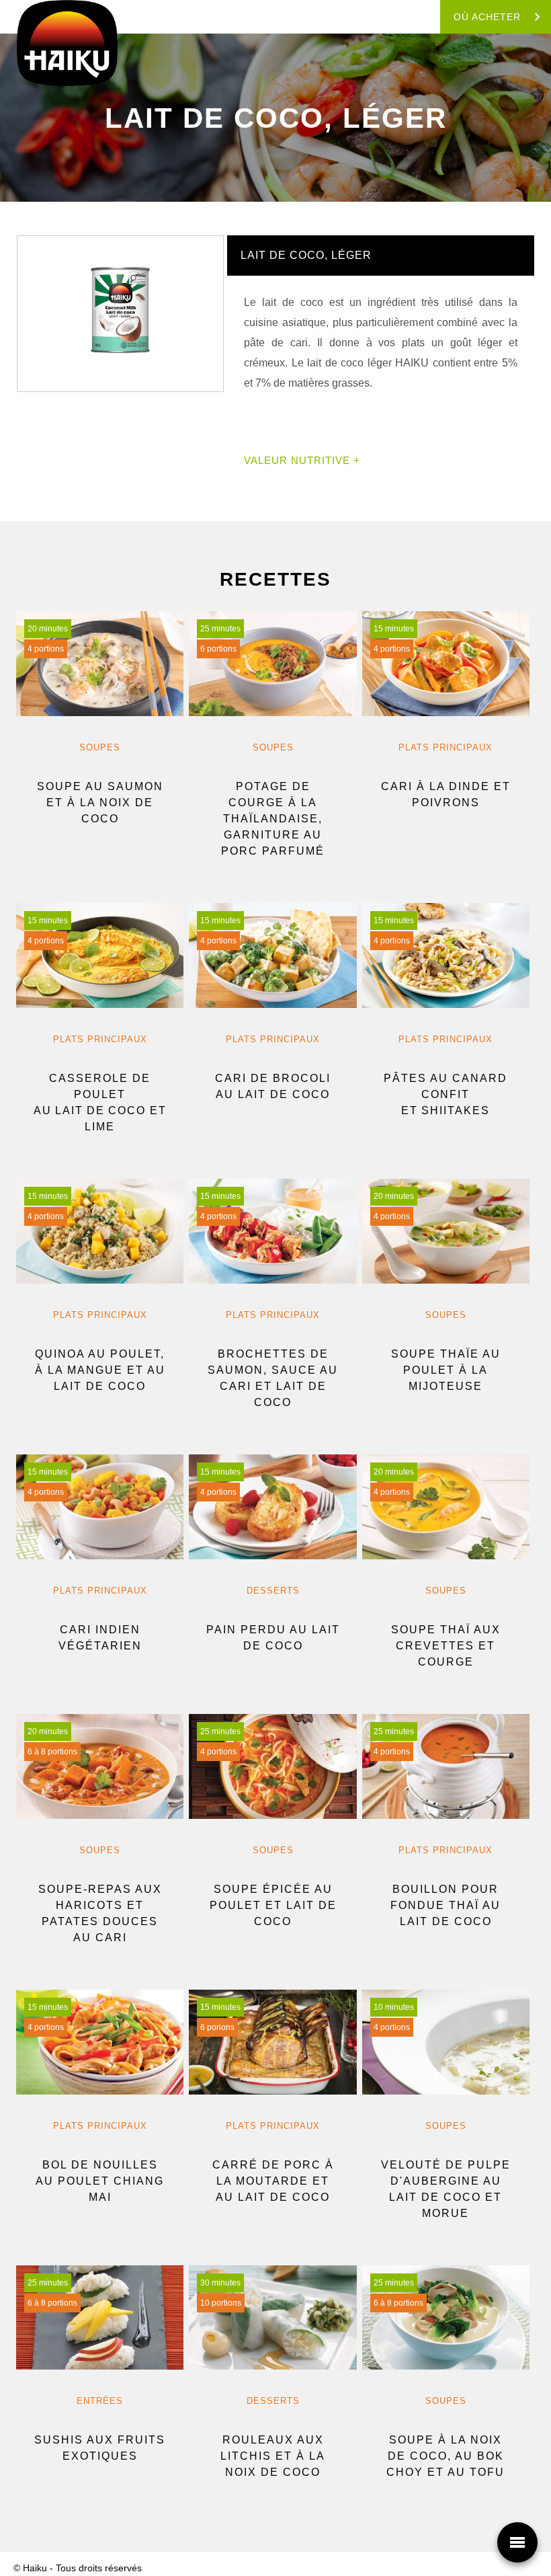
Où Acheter (487, 17)
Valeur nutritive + (302, 460)
